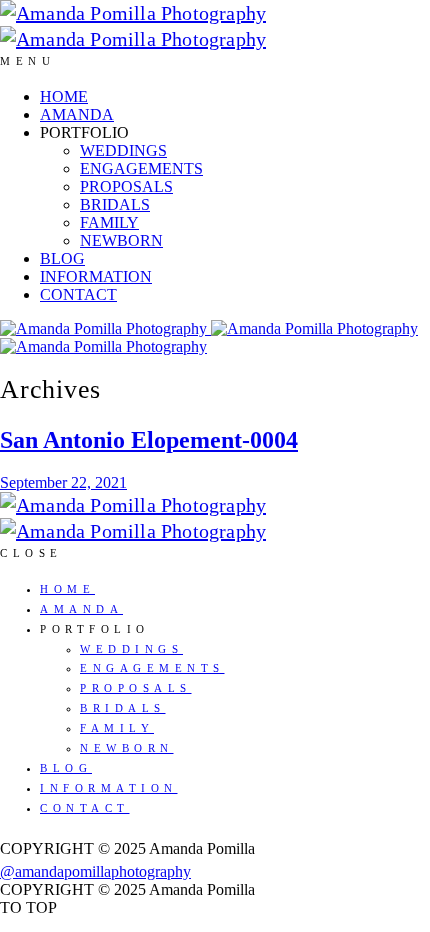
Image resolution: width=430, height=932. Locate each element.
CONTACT (78, 294)
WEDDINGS (123, 150)
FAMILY (109, 222)
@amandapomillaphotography (95, 871)
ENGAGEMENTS (141, 168)
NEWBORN (121, 240)
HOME (64, 96)
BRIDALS (115, 204)
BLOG (62, 258)
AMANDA (77, 114)
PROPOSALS (126, 186)
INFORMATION (96, 276)
